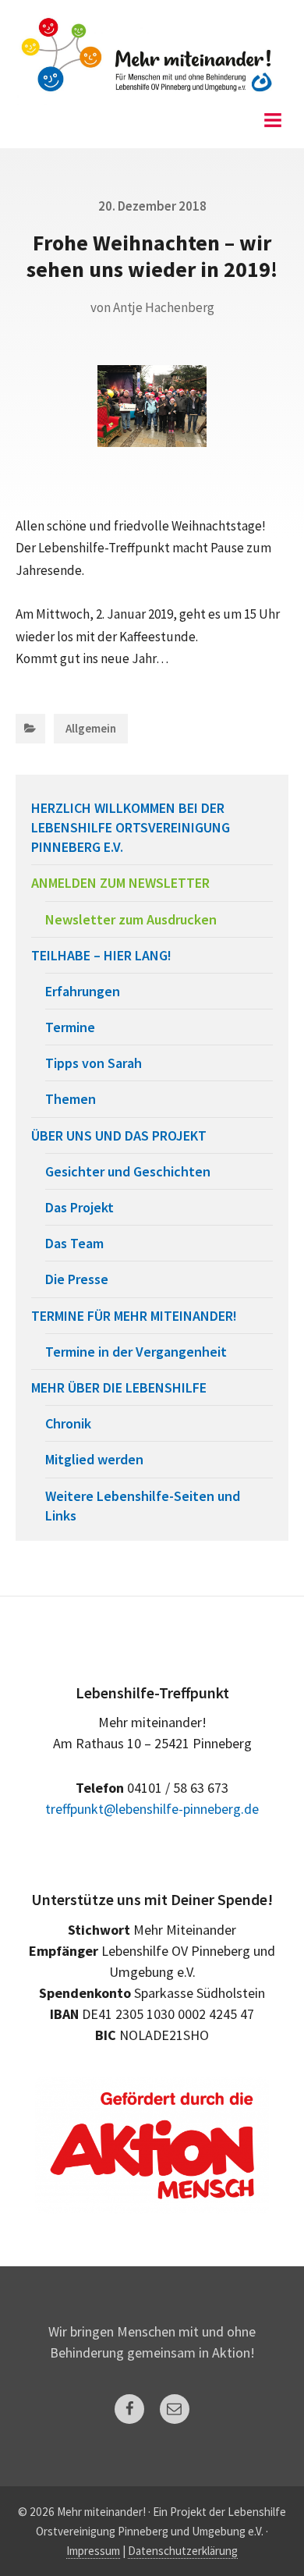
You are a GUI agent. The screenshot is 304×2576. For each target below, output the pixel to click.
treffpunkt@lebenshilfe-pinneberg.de (152, 1809)
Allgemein (91, 728)
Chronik (68, 1423)
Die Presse (77, 1279)
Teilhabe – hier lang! (101, 955)
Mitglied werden (94, 1459)
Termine (70, 1027)
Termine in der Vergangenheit (136, 1352)
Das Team (74, 1243)
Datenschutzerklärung (183, 2551)
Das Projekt (80, 1207)
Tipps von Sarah (94, 1063)
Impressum (93, 2551)
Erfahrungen (83, 991)
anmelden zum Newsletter (120, 883)
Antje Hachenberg (164, 307)
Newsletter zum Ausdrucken (131, 919)
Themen (71, 1099)
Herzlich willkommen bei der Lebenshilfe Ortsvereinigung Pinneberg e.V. (131, 827)
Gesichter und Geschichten (128, 1171)
